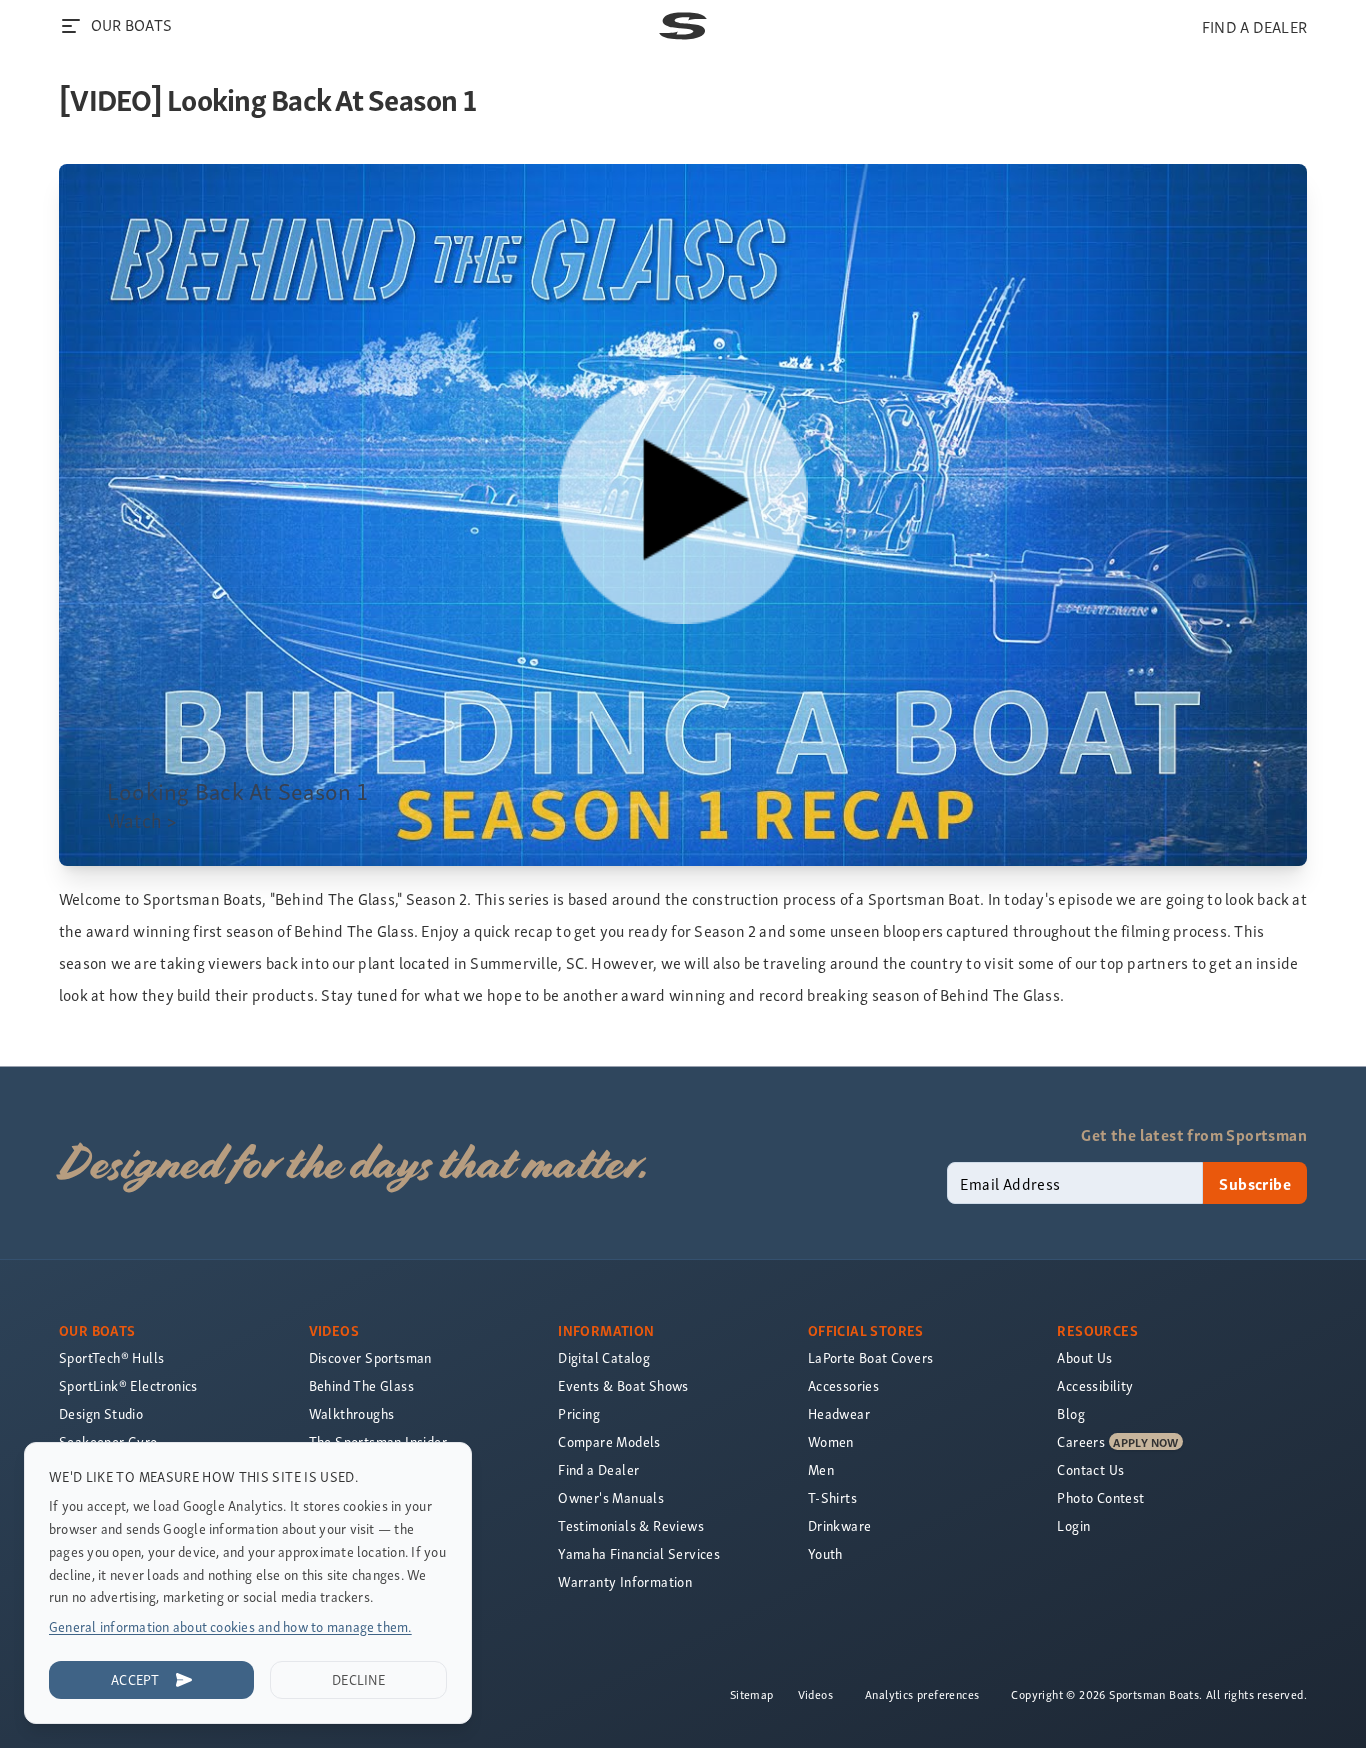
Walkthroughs (352, 1413)
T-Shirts (832, 1497)
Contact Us (1090, 1469)
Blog (1071, 1413)
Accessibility (1095, 1385)
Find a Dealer (598, 1469)
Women (831, 1441)
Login (1073, 1525)
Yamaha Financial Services (639, 1553)
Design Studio (101, 1413)
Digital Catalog (604, 1357)
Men (821, 1469)
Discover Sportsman (370, 1357)
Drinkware (840, 1525)
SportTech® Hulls (111, 1357)
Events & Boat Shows (623, 1385)
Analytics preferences (922, 1694)
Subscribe (1255, 1183)
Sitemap (752, 1694)
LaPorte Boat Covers (871, 1357)
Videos (815, 1694)
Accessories (843, 1385)
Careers (1081, 1441)
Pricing (579, 1413)
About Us (1084, 1357)
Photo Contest (1100, 1497)
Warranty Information (625, 1581)
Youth (825, 1553)
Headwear (839, 1413)
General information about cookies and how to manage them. (230, 1626)
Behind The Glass (361, 1385)
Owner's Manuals (611, 1497)
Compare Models (609, 1441)
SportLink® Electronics (128, 1385)
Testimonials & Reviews (631, 1525)
